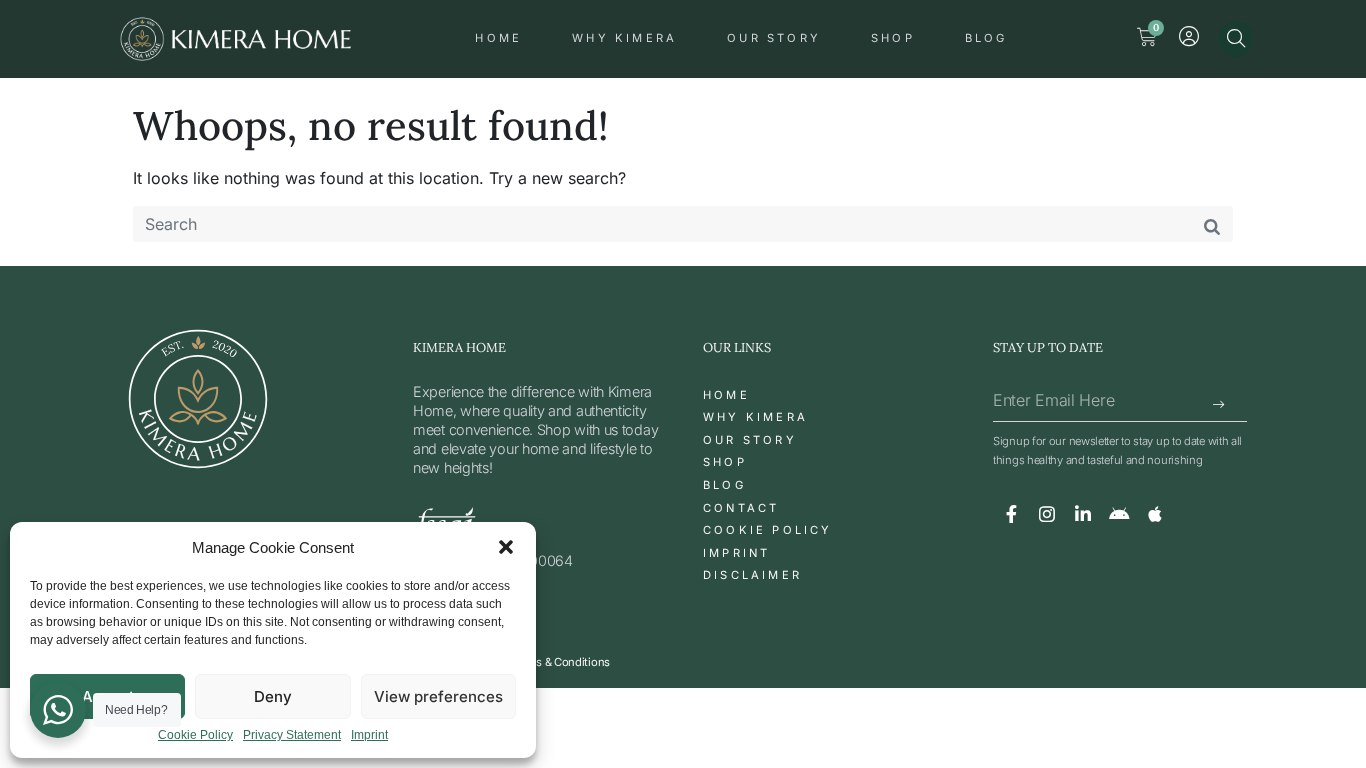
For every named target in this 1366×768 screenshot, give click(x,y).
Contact (741, 508)
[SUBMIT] (1220, 405)
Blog (986, 38)
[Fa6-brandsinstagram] (1047, 514)
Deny (273, 696)
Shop (893, 38)
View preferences (438, 696)
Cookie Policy (195, 735)
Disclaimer (752, 575)
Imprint (369, 735)
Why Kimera (624, 38)
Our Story (774, 38)
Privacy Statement (292, 735)
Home (498, 38)
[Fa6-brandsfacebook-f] (1011, 514)
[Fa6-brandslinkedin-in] (1083, 514)
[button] (506, 547)
